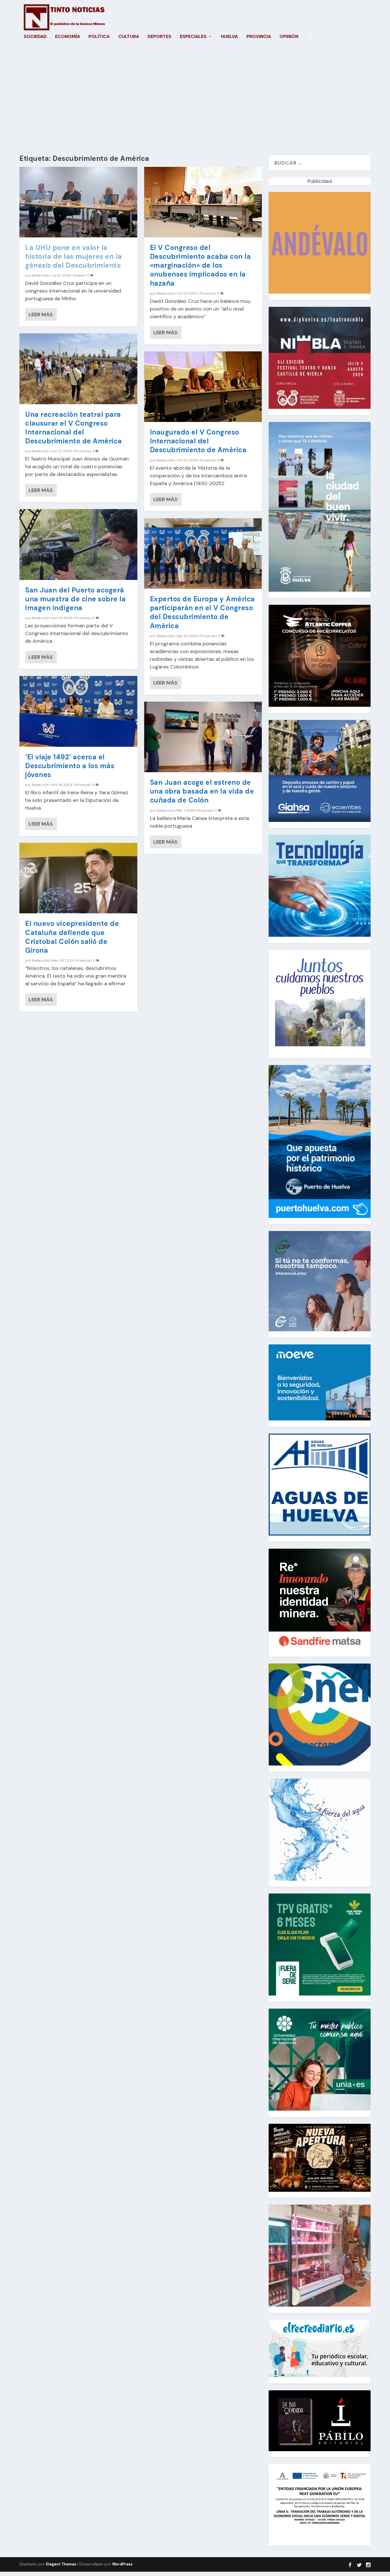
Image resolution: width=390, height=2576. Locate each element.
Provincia (259, 37)
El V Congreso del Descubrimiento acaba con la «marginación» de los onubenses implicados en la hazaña (200, 265)
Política (99, 37)
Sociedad (35, 37)
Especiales (193, 37)
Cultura (129, 37)
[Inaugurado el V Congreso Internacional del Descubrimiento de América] (203, 387)
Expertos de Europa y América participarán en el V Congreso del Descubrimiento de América (202, 612)
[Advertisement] (195, 101)
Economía (68, 37)
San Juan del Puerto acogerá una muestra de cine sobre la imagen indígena (75, 599)
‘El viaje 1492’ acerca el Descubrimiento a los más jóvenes (70, 766)
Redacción (40, 275)
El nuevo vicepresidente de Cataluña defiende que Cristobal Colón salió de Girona (72, 937)
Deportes (159, 37)
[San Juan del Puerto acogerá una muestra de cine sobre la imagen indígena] (78, 544)
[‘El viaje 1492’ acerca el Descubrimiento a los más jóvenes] (78, 711)
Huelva (229, 37)
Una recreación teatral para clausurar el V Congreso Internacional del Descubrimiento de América (74, 428)
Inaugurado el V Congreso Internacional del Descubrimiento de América (198, 441)
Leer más (41, 315)
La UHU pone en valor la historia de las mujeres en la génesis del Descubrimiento (74, 256)
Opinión (289, 37)
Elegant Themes (61, 2564)
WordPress (122, 2564)
